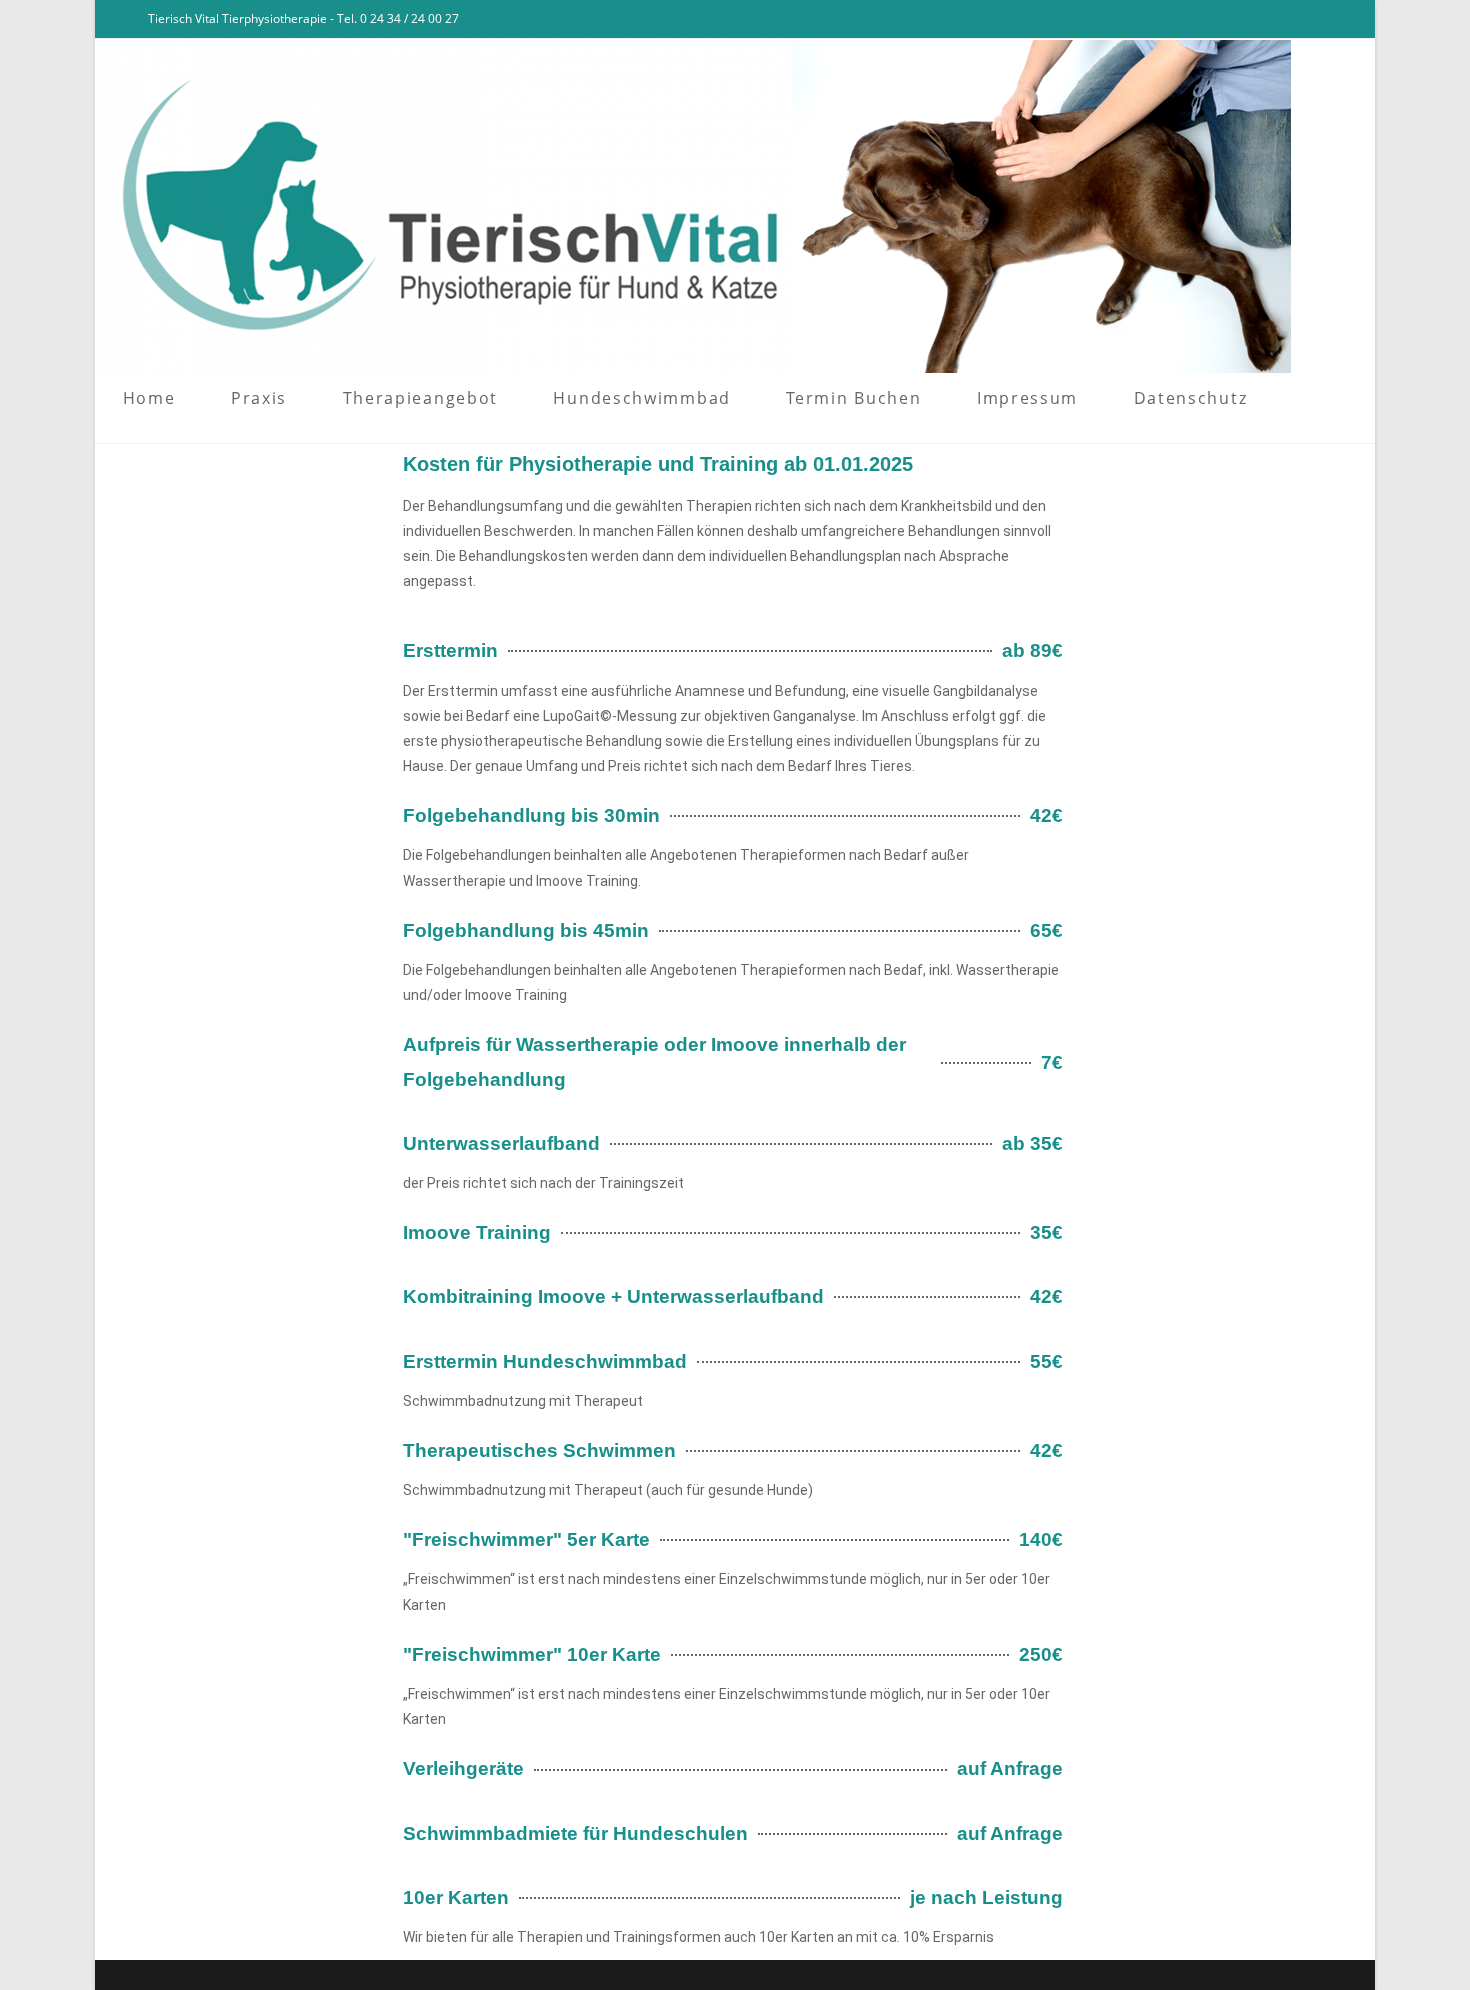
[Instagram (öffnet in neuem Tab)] (1312, 19)
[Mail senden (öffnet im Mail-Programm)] (1335, 19)
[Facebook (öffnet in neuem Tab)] (1286, 19)
